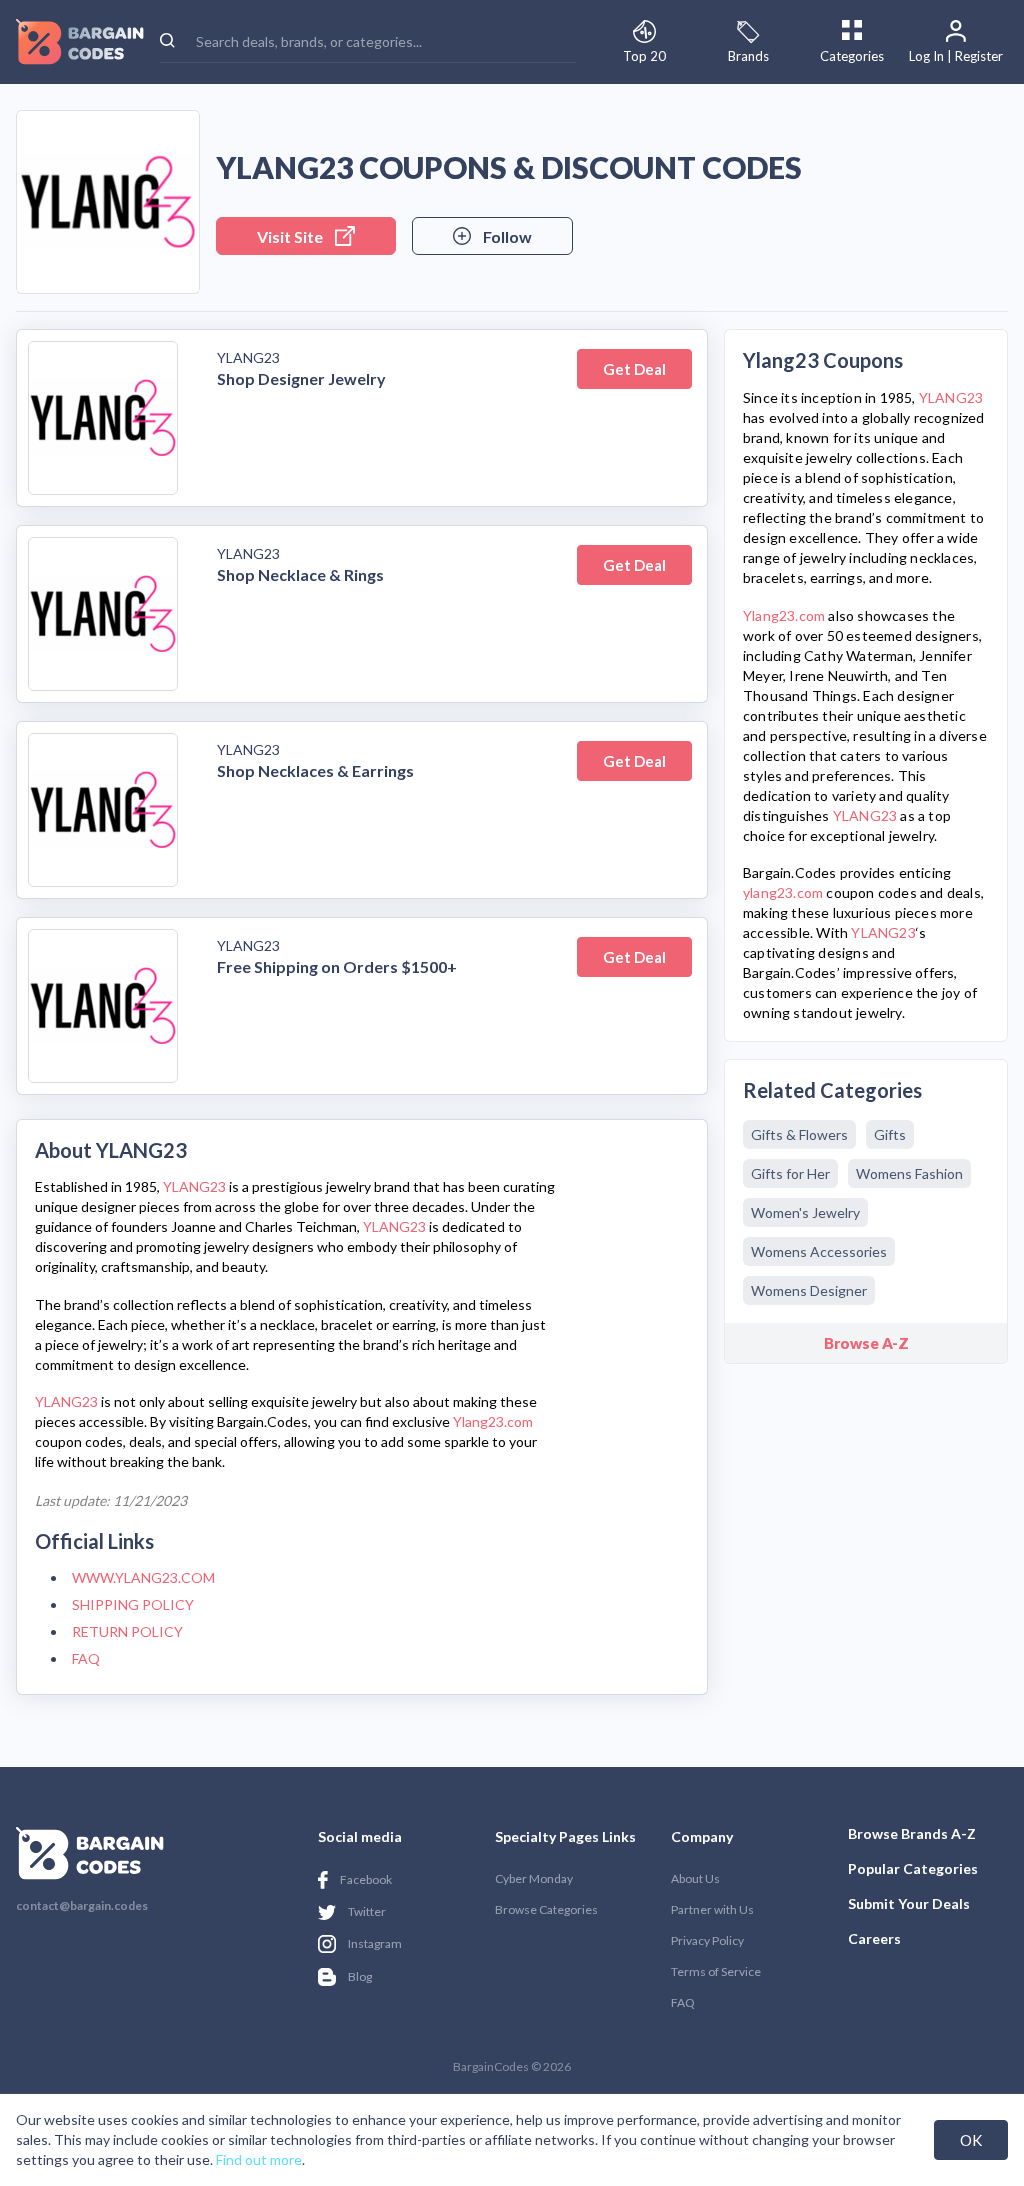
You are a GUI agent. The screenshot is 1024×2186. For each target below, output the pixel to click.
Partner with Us (712, 1909)
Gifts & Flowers (799, 1134)
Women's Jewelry (805, 1212)
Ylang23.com (493, 1421)
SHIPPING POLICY (133, 1604)
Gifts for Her (790, 1173)
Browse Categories (546, 1909)
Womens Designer (809, 1290)
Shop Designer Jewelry (301, 378)
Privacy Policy (707, 1940)
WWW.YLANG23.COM (143, 1577)
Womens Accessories (819, 1251)
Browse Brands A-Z (912, 1833)
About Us (695, 1878)
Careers (874, 1938)
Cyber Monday (534, 1878)
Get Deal (634, 369)
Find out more (259, 2159)
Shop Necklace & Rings (300, 574)
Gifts (890, 1134)
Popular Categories (913, 1868)
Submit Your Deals (909, 1903)
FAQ (86, 1658)
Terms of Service (716, 1971)
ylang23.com (783, 892)
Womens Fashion (909, 1173)
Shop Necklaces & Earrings (315, 770)
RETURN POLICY (127, 1631)
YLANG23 (248, 357)
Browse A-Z (866, 1343)
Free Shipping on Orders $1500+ (337, 966)
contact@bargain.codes (82, 1906)
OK (971, 2140)
